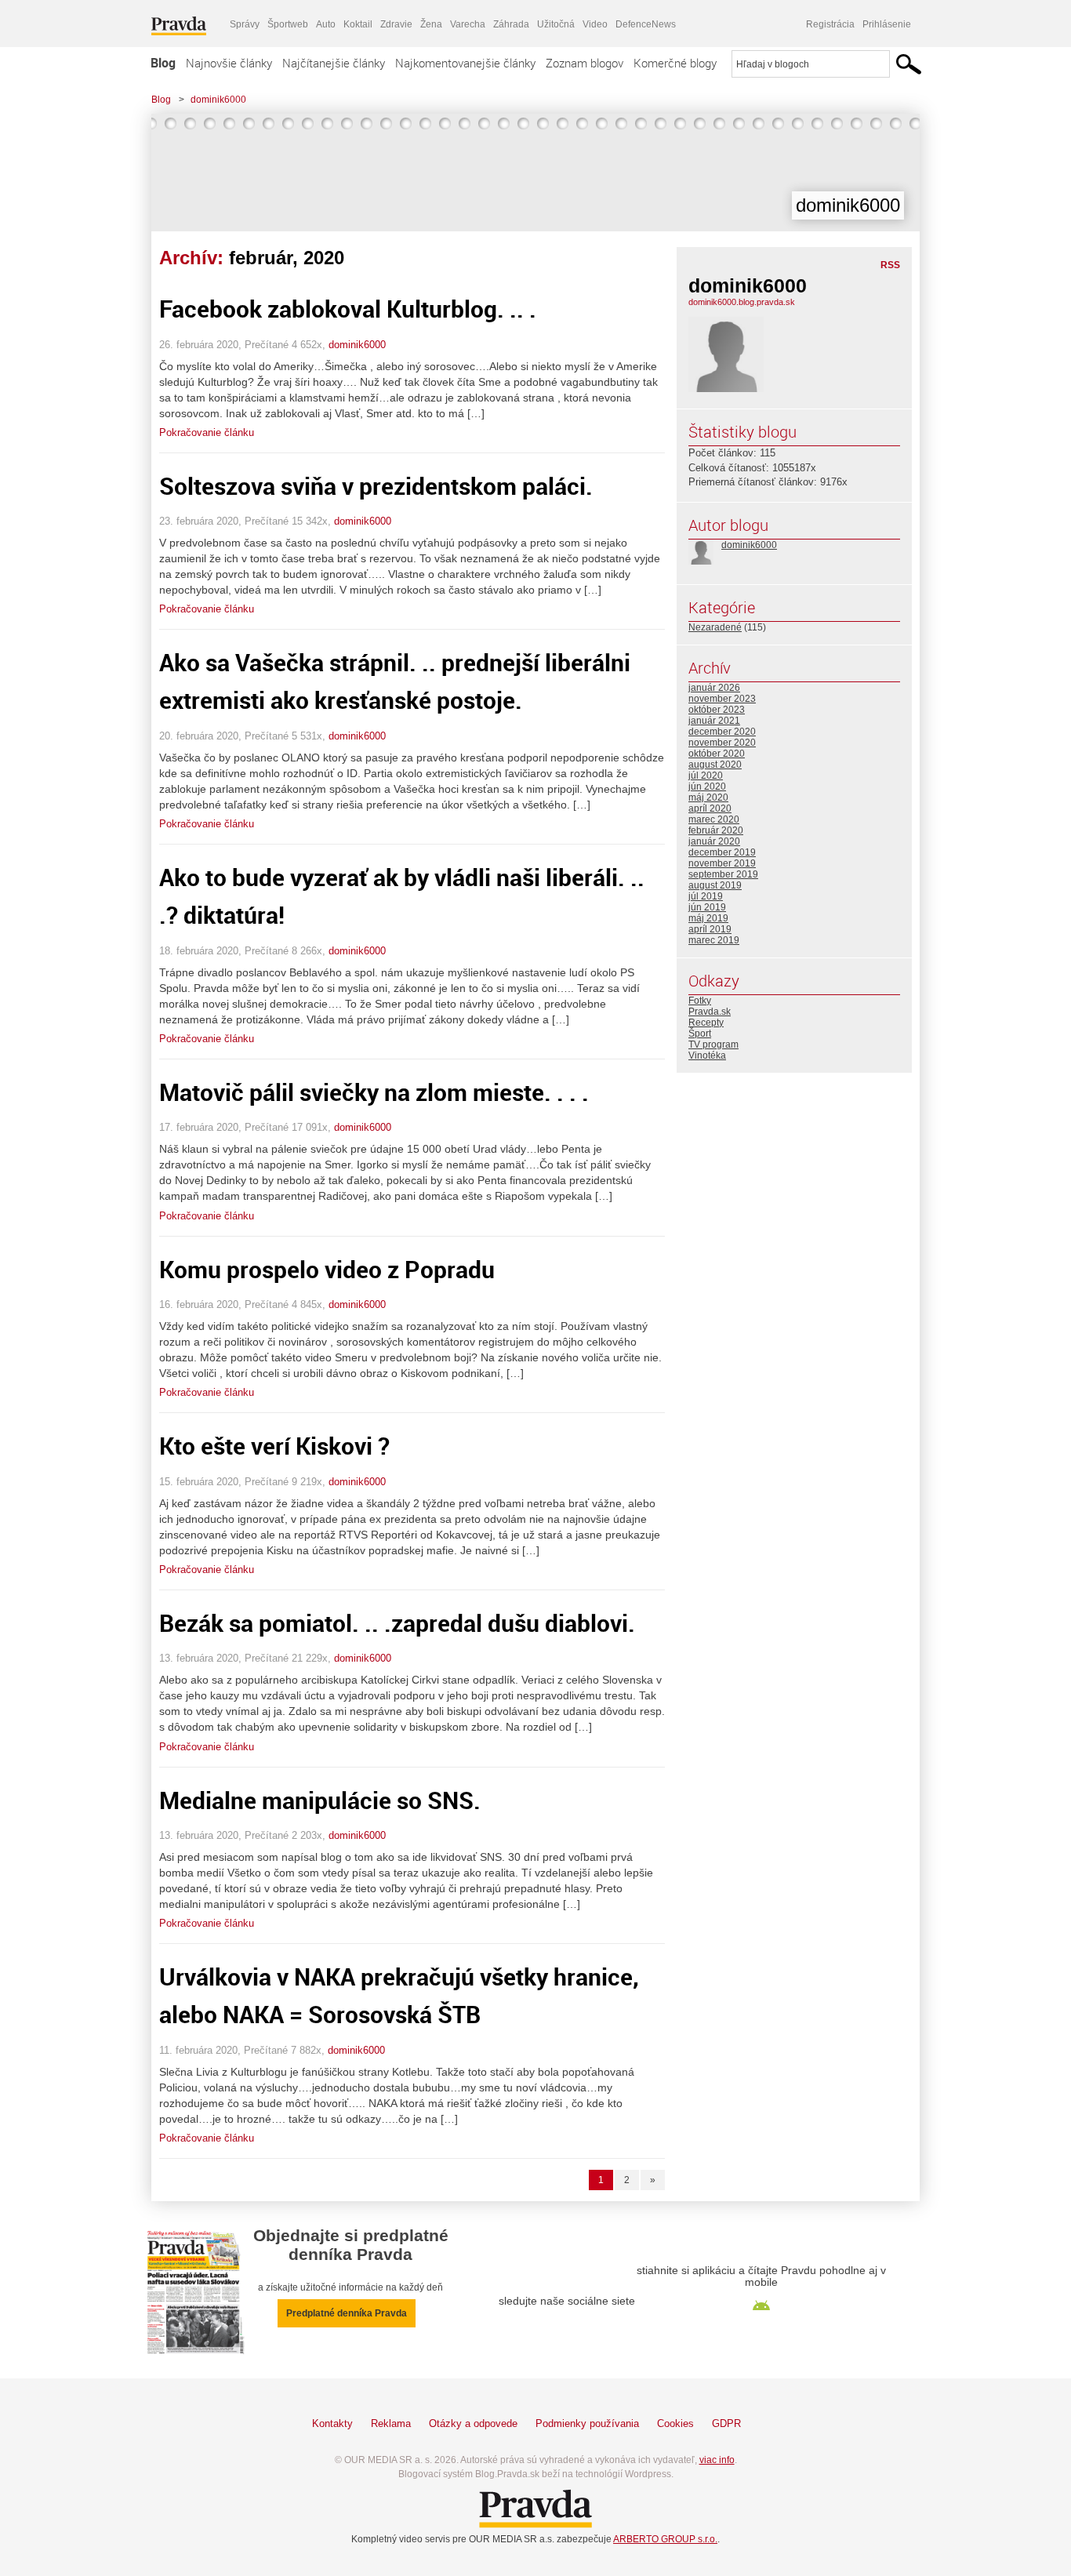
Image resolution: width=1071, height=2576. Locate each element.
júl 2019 (706, 896)
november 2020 (722, 743)
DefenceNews (646, 24)
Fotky (700, 1001)
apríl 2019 (710, 929)
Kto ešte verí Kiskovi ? (274, 1446)
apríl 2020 (710, 808)
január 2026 (714, 688)
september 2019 (723, 874)
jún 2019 (707, 907)
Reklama (391, 2423)
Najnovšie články (229, 63)
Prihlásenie (887, 24)
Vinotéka (707, 1055)
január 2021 (714, 721)
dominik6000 (218, 100)
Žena (431, 24)
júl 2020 (706, 776)
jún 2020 (707, 787)
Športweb (288, 24)
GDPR (726, 2423)
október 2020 (717, 754)
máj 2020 (708, 798)
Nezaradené (715, 627)
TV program (713, 1045)
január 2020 (714, 841)
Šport (700, 1034)
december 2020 (722, 732)
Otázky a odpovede (473, 2423)
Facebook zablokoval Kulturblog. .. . (348, 309)
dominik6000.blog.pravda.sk (742, 302)
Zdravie (396, 24)
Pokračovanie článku (207, 432)
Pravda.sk (710, 1012)
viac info (717, 2460)
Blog (163, 63)
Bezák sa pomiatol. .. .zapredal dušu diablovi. (397, 1623)
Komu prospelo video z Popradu (327, 1269)
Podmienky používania (587, 2423)
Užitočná (556, 24)
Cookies (675, 2423)
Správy (245, 24)
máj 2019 (708, 918)
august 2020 (715, 765)
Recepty (706, 1023)
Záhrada (511, 24)
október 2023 (717, 710)
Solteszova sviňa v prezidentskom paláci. (376, 486)
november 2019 (722, 863)
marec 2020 (714, 819)
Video (595, 24)
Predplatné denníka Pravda (347, 2313)
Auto (326, 24)
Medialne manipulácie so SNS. (320, 1800)
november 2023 (722, 699)
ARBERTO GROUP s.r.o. (665, 2539)
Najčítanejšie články (334, 63)
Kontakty (332, 2423)
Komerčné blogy (675, 63)
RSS (890, 265)
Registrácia (830, 24)
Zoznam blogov (585, 63)
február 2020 (716, 830)
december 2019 (722, 852)
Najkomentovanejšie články (465, 63)
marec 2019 (714, 940)
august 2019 (715, 885)
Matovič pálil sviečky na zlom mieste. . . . (374, 1092)
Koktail (358, 24)
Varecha (468, 24)
